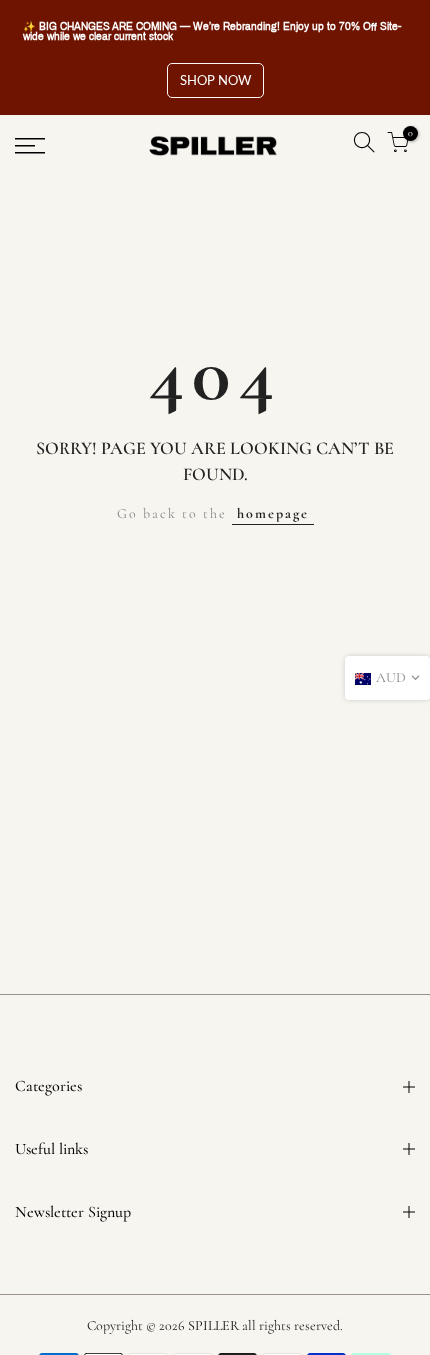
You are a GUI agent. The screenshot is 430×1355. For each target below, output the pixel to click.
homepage (273, 513)
